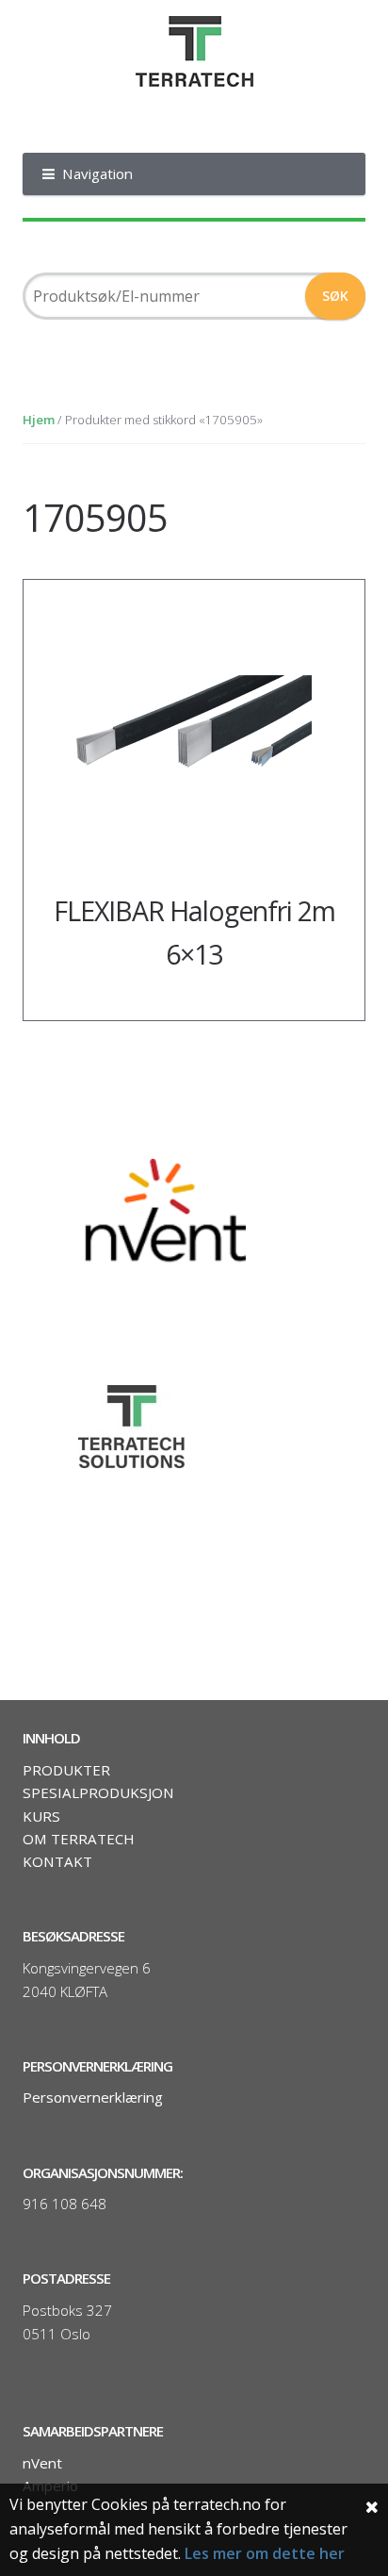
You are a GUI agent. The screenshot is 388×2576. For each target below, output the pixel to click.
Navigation (97, 173)
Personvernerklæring (93, 2097)
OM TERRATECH (79, 1839)
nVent (42, 2463)
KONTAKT (57, 1861)
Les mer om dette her (265, 2553)
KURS (41, 1816)
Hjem (39, 420)
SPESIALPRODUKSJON (98, 1792)
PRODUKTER (66, 1770)
